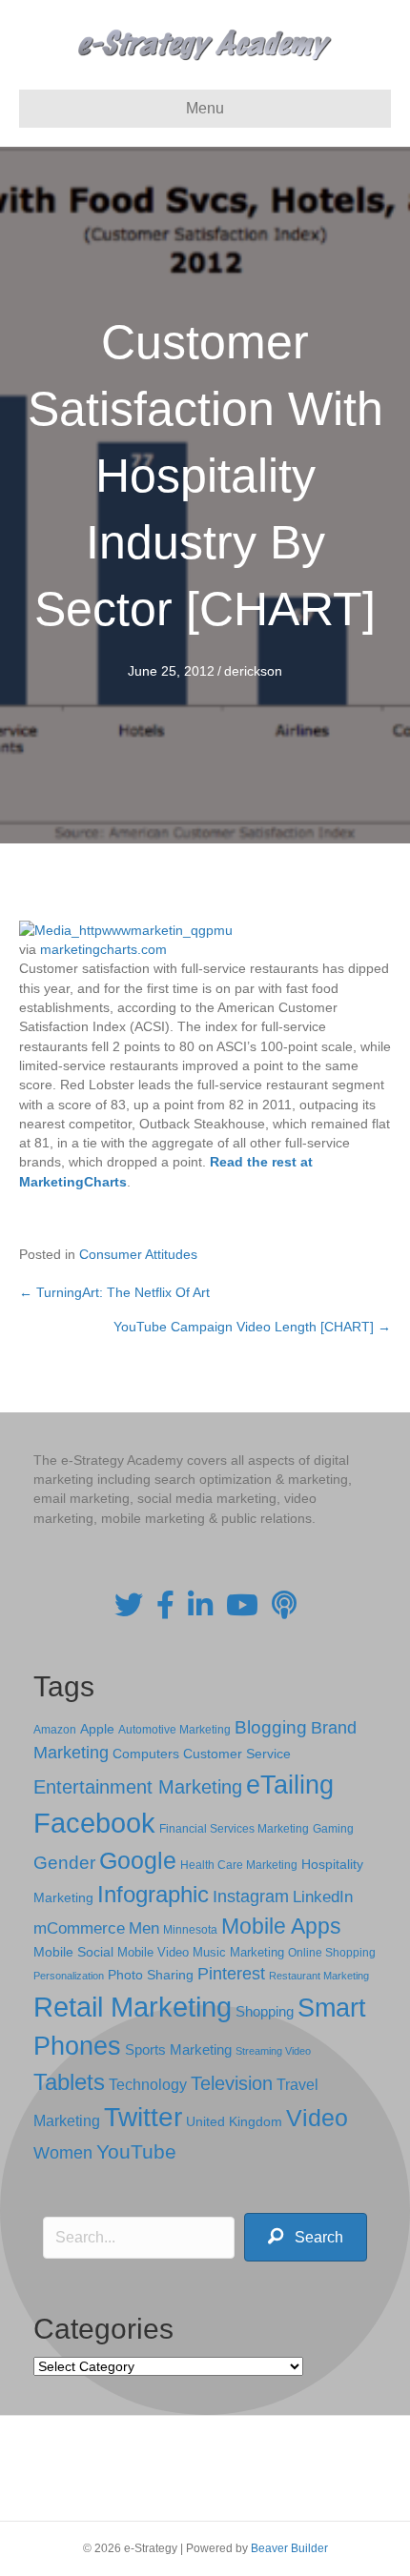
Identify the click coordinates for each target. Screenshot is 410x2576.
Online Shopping (332, 1953)
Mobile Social (73, 1952)
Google (138, 1860)
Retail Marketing (133, 2007)
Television (232, 2083)
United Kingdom (234, 2122)
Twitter (143, 2117)
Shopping (265, 2012)
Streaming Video (273, 2051)
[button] (306, 2237)
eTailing (290, 1785)
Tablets (69, 2082)
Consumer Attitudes (138, 1254)
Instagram (251, 1897)
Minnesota (190, 1929)
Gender (64, 1863)
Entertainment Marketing (138, 1787)
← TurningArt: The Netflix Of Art (114, 1292)
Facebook (94, 1823)
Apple (97, 1729)
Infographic (153, 1895)
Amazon (55, 1730)
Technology (148, 2085)
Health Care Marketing (239, 1865)
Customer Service (237, 1754)
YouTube (136, 2151)
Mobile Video (153, 1952)
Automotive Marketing (174, 1730)
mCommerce (79, 1928)
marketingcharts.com (103, 949)
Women (63, 2153)
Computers (146, 1754)
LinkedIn (323, 1897)
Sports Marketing (178, 2050)
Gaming (333, 1828)
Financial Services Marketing (234, 1829)
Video (317, 2118)
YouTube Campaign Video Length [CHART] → (252, 1327)
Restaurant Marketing (319, 1976)
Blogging (271, 1727)
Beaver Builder (289, 2548)
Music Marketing (238, 1952)
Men (144, 1928)
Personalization (69, 1976)
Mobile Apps (281, 1926)
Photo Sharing (151, 1975)
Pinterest (231, 1974)
